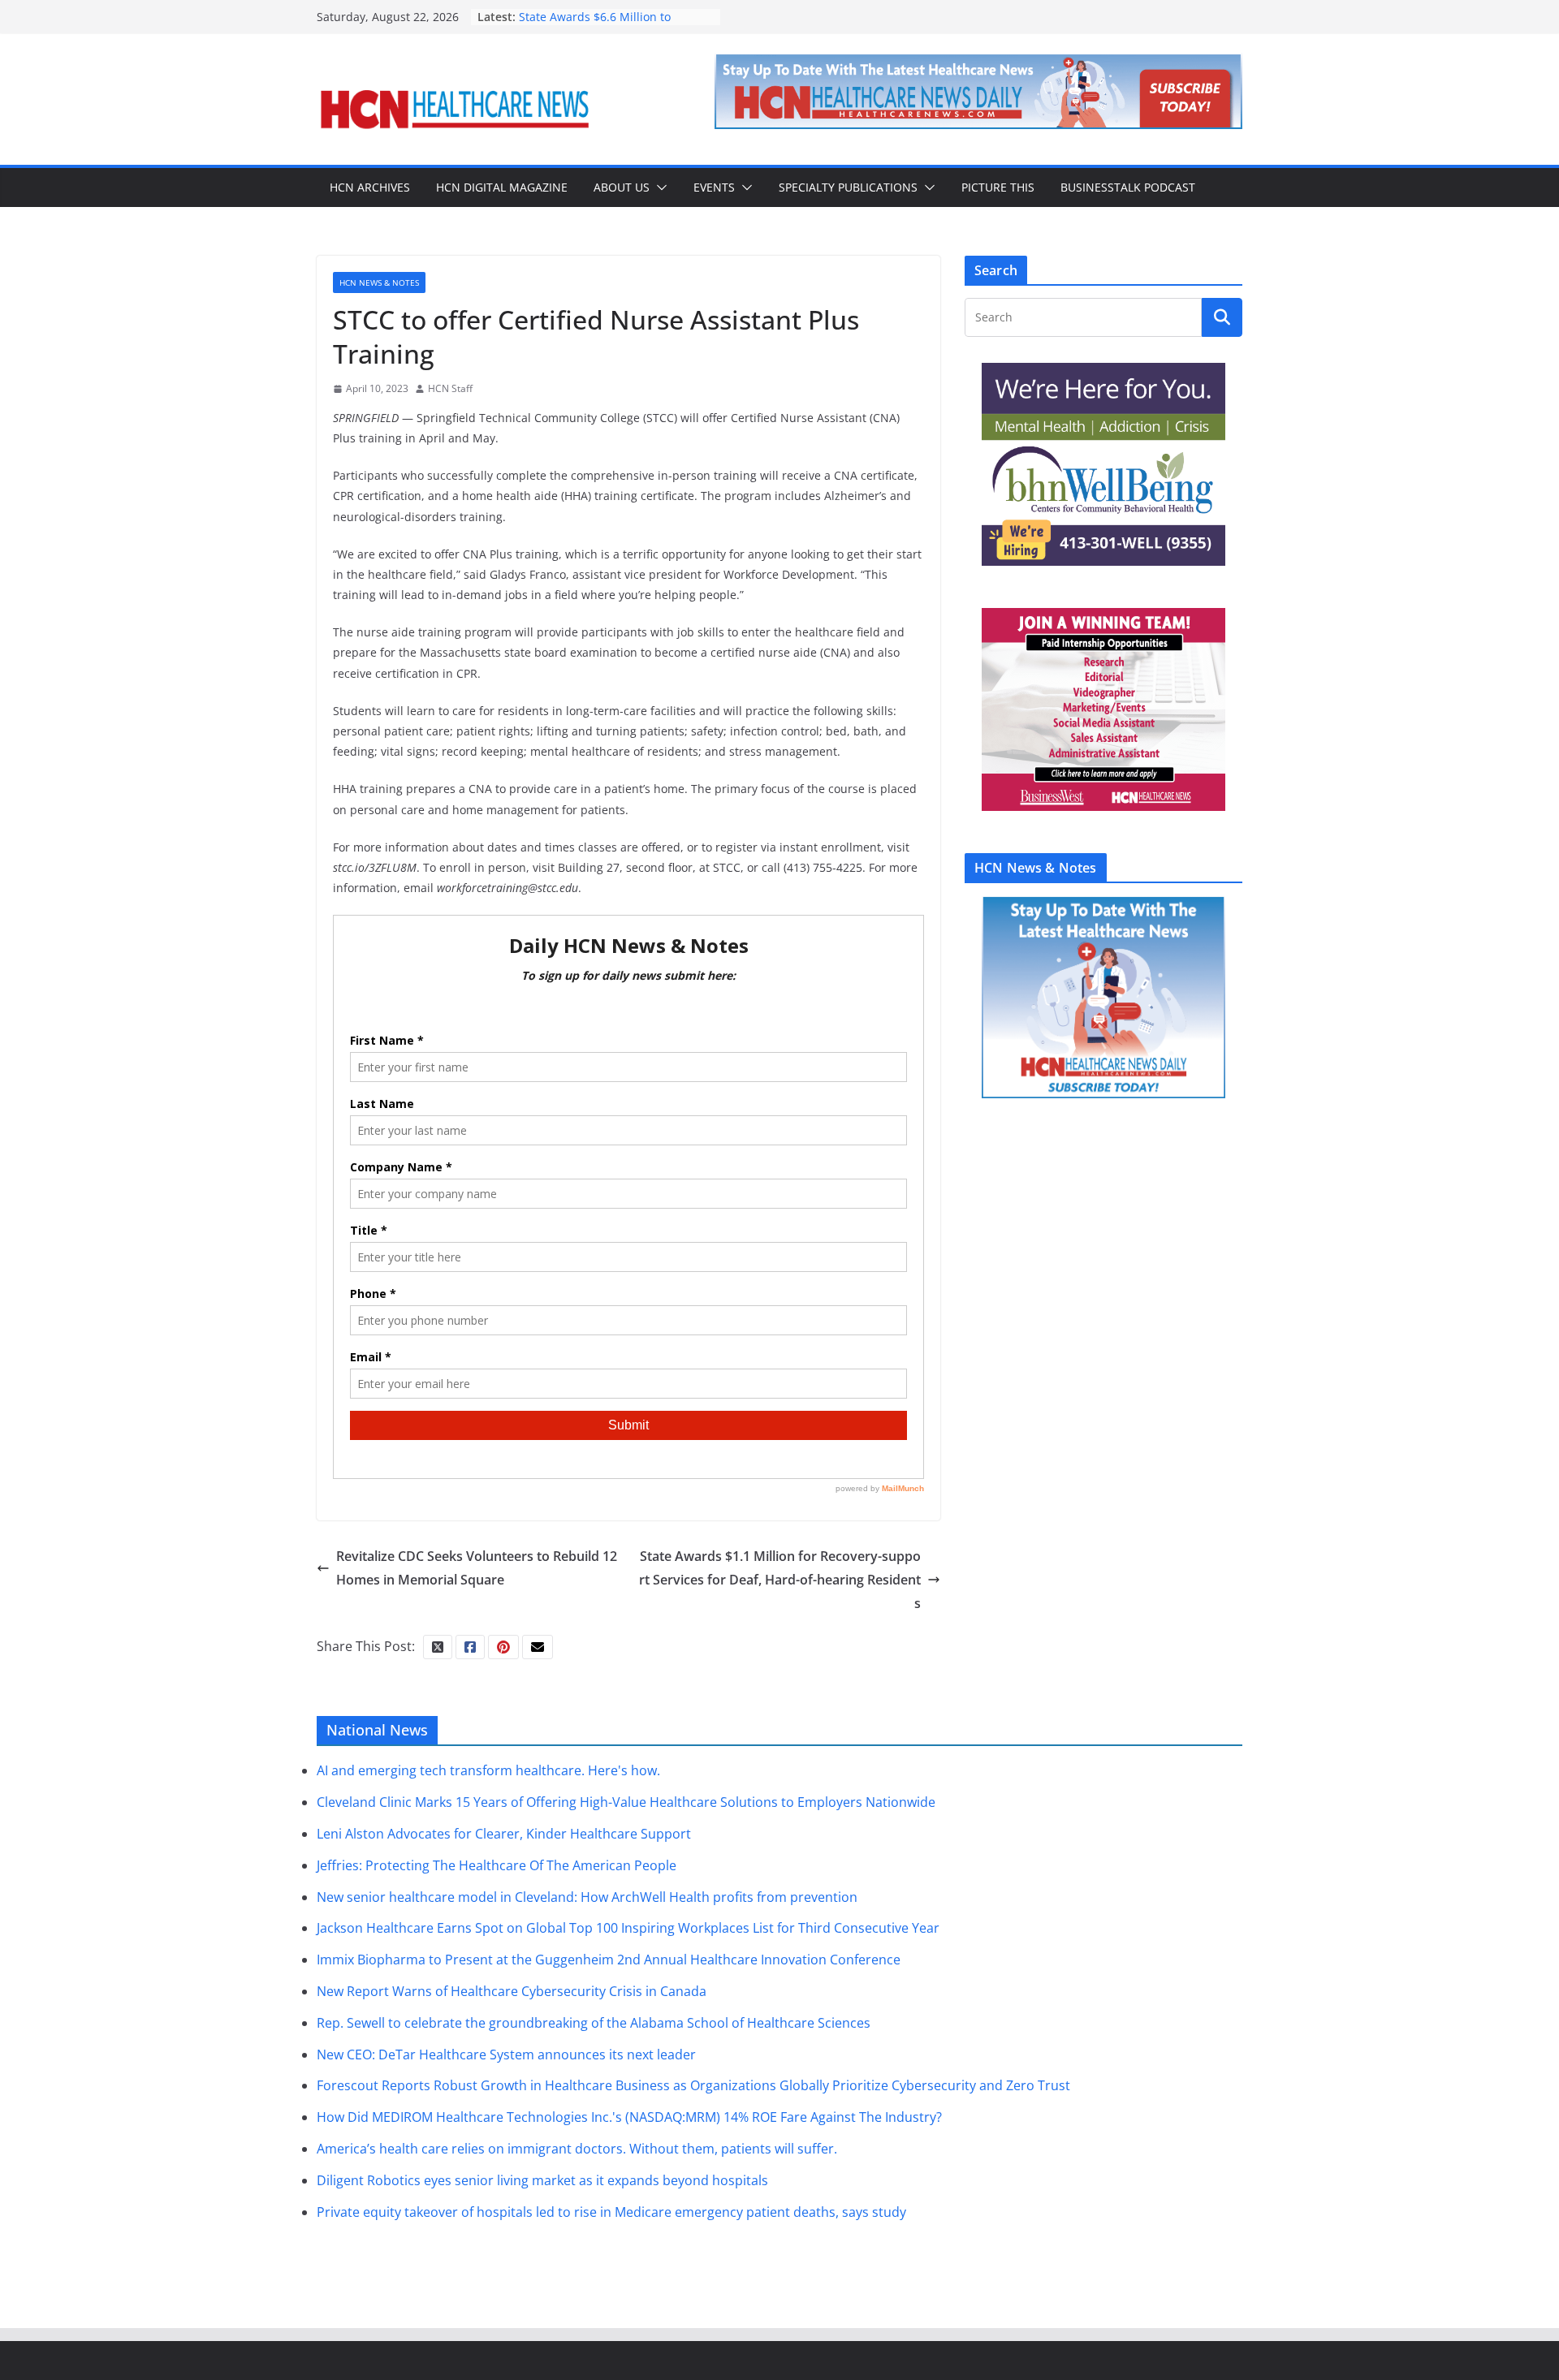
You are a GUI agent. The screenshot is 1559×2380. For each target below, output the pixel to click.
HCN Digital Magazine (502, 187)
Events (714, 187)
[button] (659, 188)
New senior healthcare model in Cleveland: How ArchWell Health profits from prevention (587, 1897)
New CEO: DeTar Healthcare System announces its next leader (506, 2054)
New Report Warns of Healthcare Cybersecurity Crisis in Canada (512, 1991)
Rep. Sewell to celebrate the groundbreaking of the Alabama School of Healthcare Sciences (594, 2023)
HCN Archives (370, 187)
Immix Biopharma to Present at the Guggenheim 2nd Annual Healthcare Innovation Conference (609, 1960)
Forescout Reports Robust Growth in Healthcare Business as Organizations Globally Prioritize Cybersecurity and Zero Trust (693, 2085)
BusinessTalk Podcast (1128, 187)
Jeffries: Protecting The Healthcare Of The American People (497, 1865)
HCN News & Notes (379, 282)
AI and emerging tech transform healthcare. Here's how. (488, 1770)
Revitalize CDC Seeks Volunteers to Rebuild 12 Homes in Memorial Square (477, 1568)
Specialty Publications (848, 187)
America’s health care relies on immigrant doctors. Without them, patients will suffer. (577, 2149)
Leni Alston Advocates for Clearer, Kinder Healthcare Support (504, 1834)
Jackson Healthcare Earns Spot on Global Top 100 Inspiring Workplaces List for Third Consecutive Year (628, 1928)
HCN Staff (450, 388)
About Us (622, 187)
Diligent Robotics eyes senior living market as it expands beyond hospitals (542, 2180)
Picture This (998, 187)
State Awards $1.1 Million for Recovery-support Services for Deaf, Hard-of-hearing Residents (780, 1580)
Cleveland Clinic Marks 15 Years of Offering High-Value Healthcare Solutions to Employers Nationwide (626, 1802)
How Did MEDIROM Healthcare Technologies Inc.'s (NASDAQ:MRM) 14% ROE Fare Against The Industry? (629, 2117)
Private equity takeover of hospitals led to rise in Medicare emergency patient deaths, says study (611, 2212)
